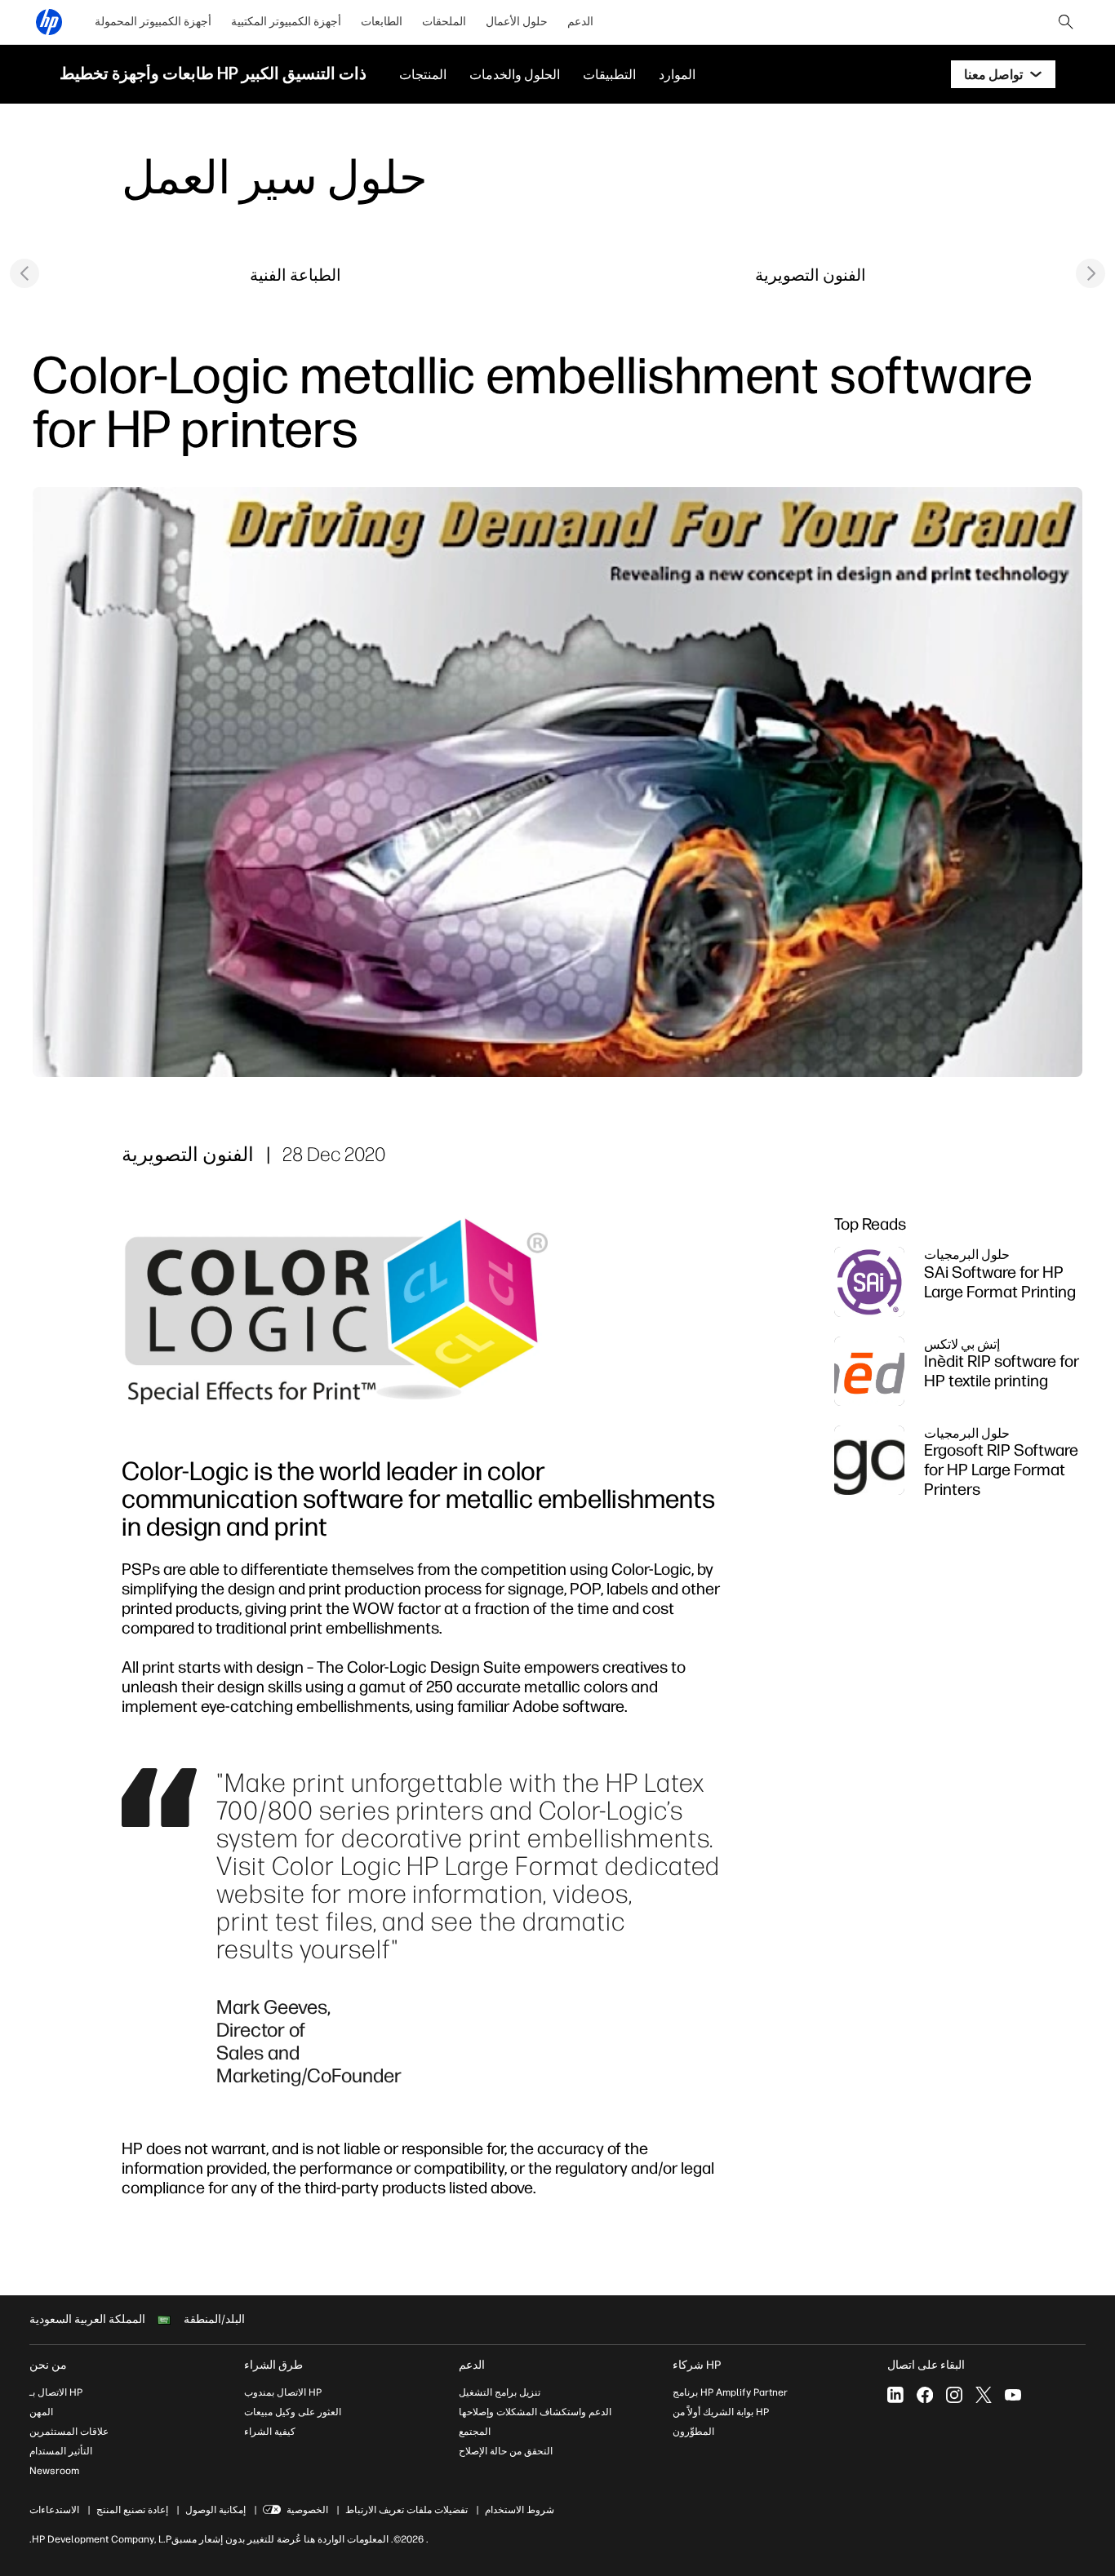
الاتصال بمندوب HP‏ (283, 2392)
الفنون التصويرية (811, 275)
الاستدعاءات (54, 2510)
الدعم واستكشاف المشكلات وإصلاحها (535, 2412)
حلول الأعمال (517, 22)
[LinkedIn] (895, 2395)
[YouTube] (1013, 2395)
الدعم (580, 22)
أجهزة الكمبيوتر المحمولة (153, 22)
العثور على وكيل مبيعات (293, 2412)
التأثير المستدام (61, 2451)
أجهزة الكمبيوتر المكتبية (286, 22)
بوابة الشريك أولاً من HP (721, 2412)
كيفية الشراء (270, 2432)
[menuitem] (153, 22)
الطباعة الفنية (295, 275)
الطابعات (382, 22)
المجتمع (475, 2432)
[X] (984, 2395)
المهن (41, 2412)
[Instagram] (954, 2395)
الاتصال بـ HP (56, 2392)
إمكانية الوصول (215, 2510)
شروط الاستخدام (520, 2510)
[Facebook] (925, 2395)
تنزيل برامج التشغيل (500, 2392)
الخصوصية (307, 2510)
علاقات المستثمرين (69, 2432)
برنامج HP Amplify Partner (730, 2392)
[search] (1066, 22)
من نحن (48, 2365)
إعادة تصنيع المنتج (132, 2510)
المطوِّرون (693, 2432)
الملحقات (444, 22)
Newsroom (54, 2471)
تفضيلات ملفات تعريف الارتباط (406, 2510)
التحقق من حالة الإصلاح (506, 2451)
